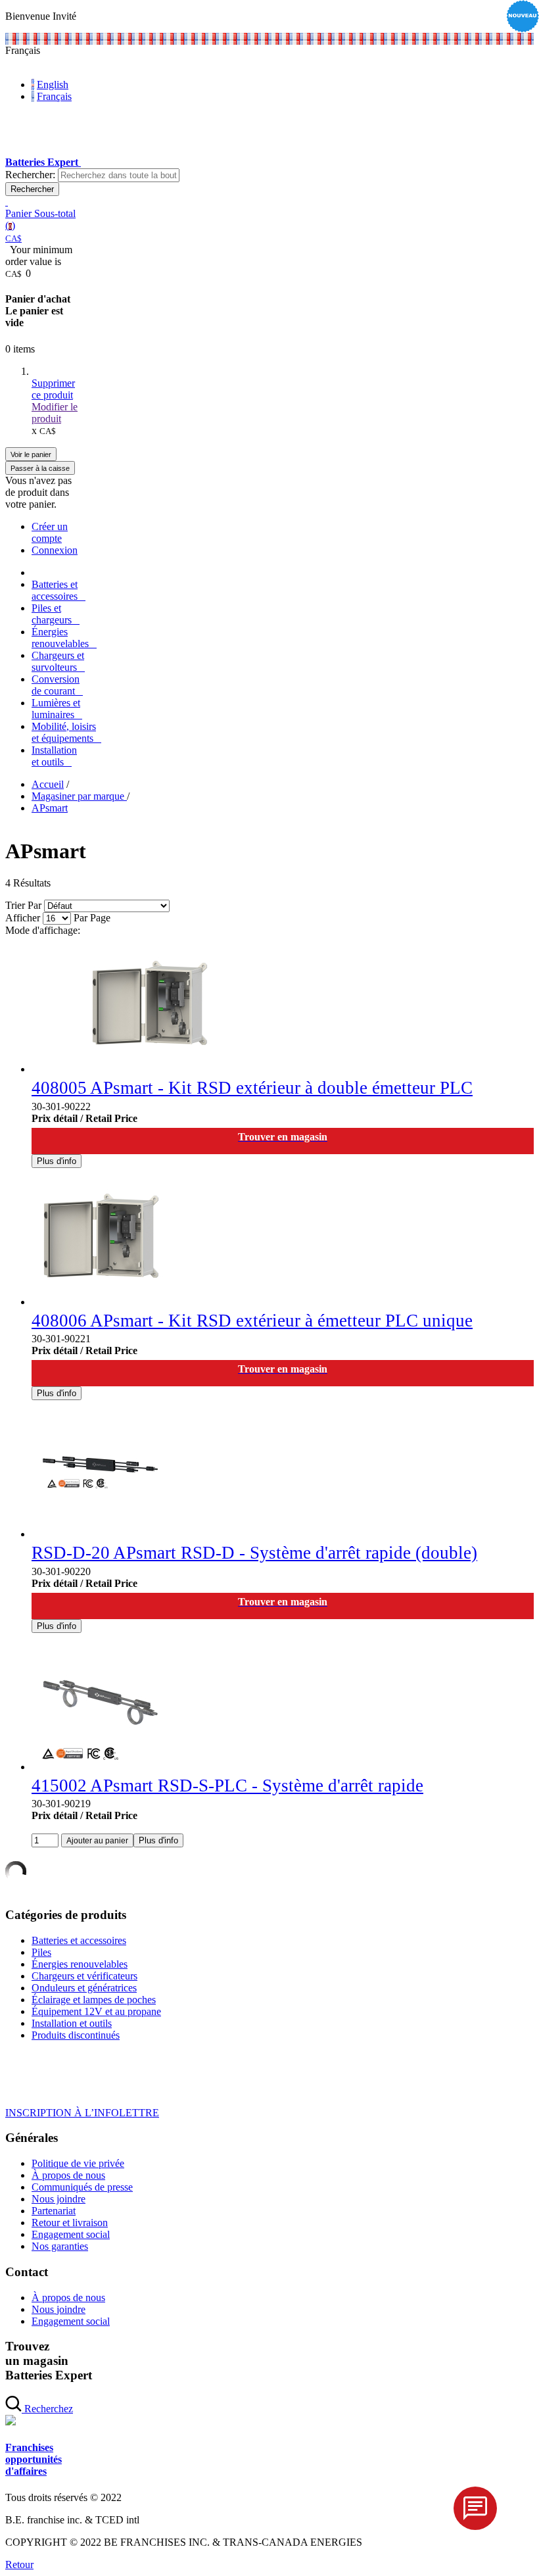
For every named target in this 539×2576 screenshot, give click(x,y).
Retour (19, 2564)
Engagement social (71, 2234)
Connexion (55, 550)
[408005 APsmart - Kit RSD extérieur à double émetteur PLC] (149, 1069)
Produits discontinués (76, 2035)
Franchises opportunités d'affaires (34, 2459)
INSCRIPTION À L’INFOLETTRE (82, 2113)
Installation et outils (72, 2023)
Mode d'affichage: (43, 930)
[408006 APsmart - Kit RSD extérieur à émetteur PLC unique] (100, 1302)
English (53, 85)
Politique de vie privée (78, 2163)
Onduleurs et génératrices (84, 1988)
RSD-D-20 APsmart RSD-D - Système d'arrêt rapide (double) (254, 1553)
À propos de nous (68, 2175)
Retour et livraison (70, 2223)
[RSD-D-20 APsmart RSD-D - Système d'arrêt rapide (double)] (100, 1534)
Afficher (23, 918)
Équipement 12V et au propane (96, 2011)
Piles (41, 1952)
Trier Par (23, 905)
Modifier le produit (55, 413)
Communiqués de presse (82, 2187)
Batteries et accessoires (79, 1940)
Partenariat (54, 2211)
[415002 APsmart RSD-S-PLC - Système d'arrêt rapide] (100, 1767)
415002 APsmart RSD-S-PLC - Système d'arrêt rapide (227, 1786)
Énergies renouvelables (80, 1964)
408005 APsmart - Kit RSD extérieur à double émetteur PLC (252, 1088)
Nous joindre (59, 2199)
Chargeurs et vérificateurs (84, 1976)
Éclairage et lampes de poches (94, 2000)
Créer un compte (50, 532)
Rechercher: (30, 175)
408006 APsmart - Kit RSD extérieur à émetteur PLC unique (252, 1321)
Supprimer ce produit (53, 389)
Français (54, 96)
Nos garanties (60, 2246)
